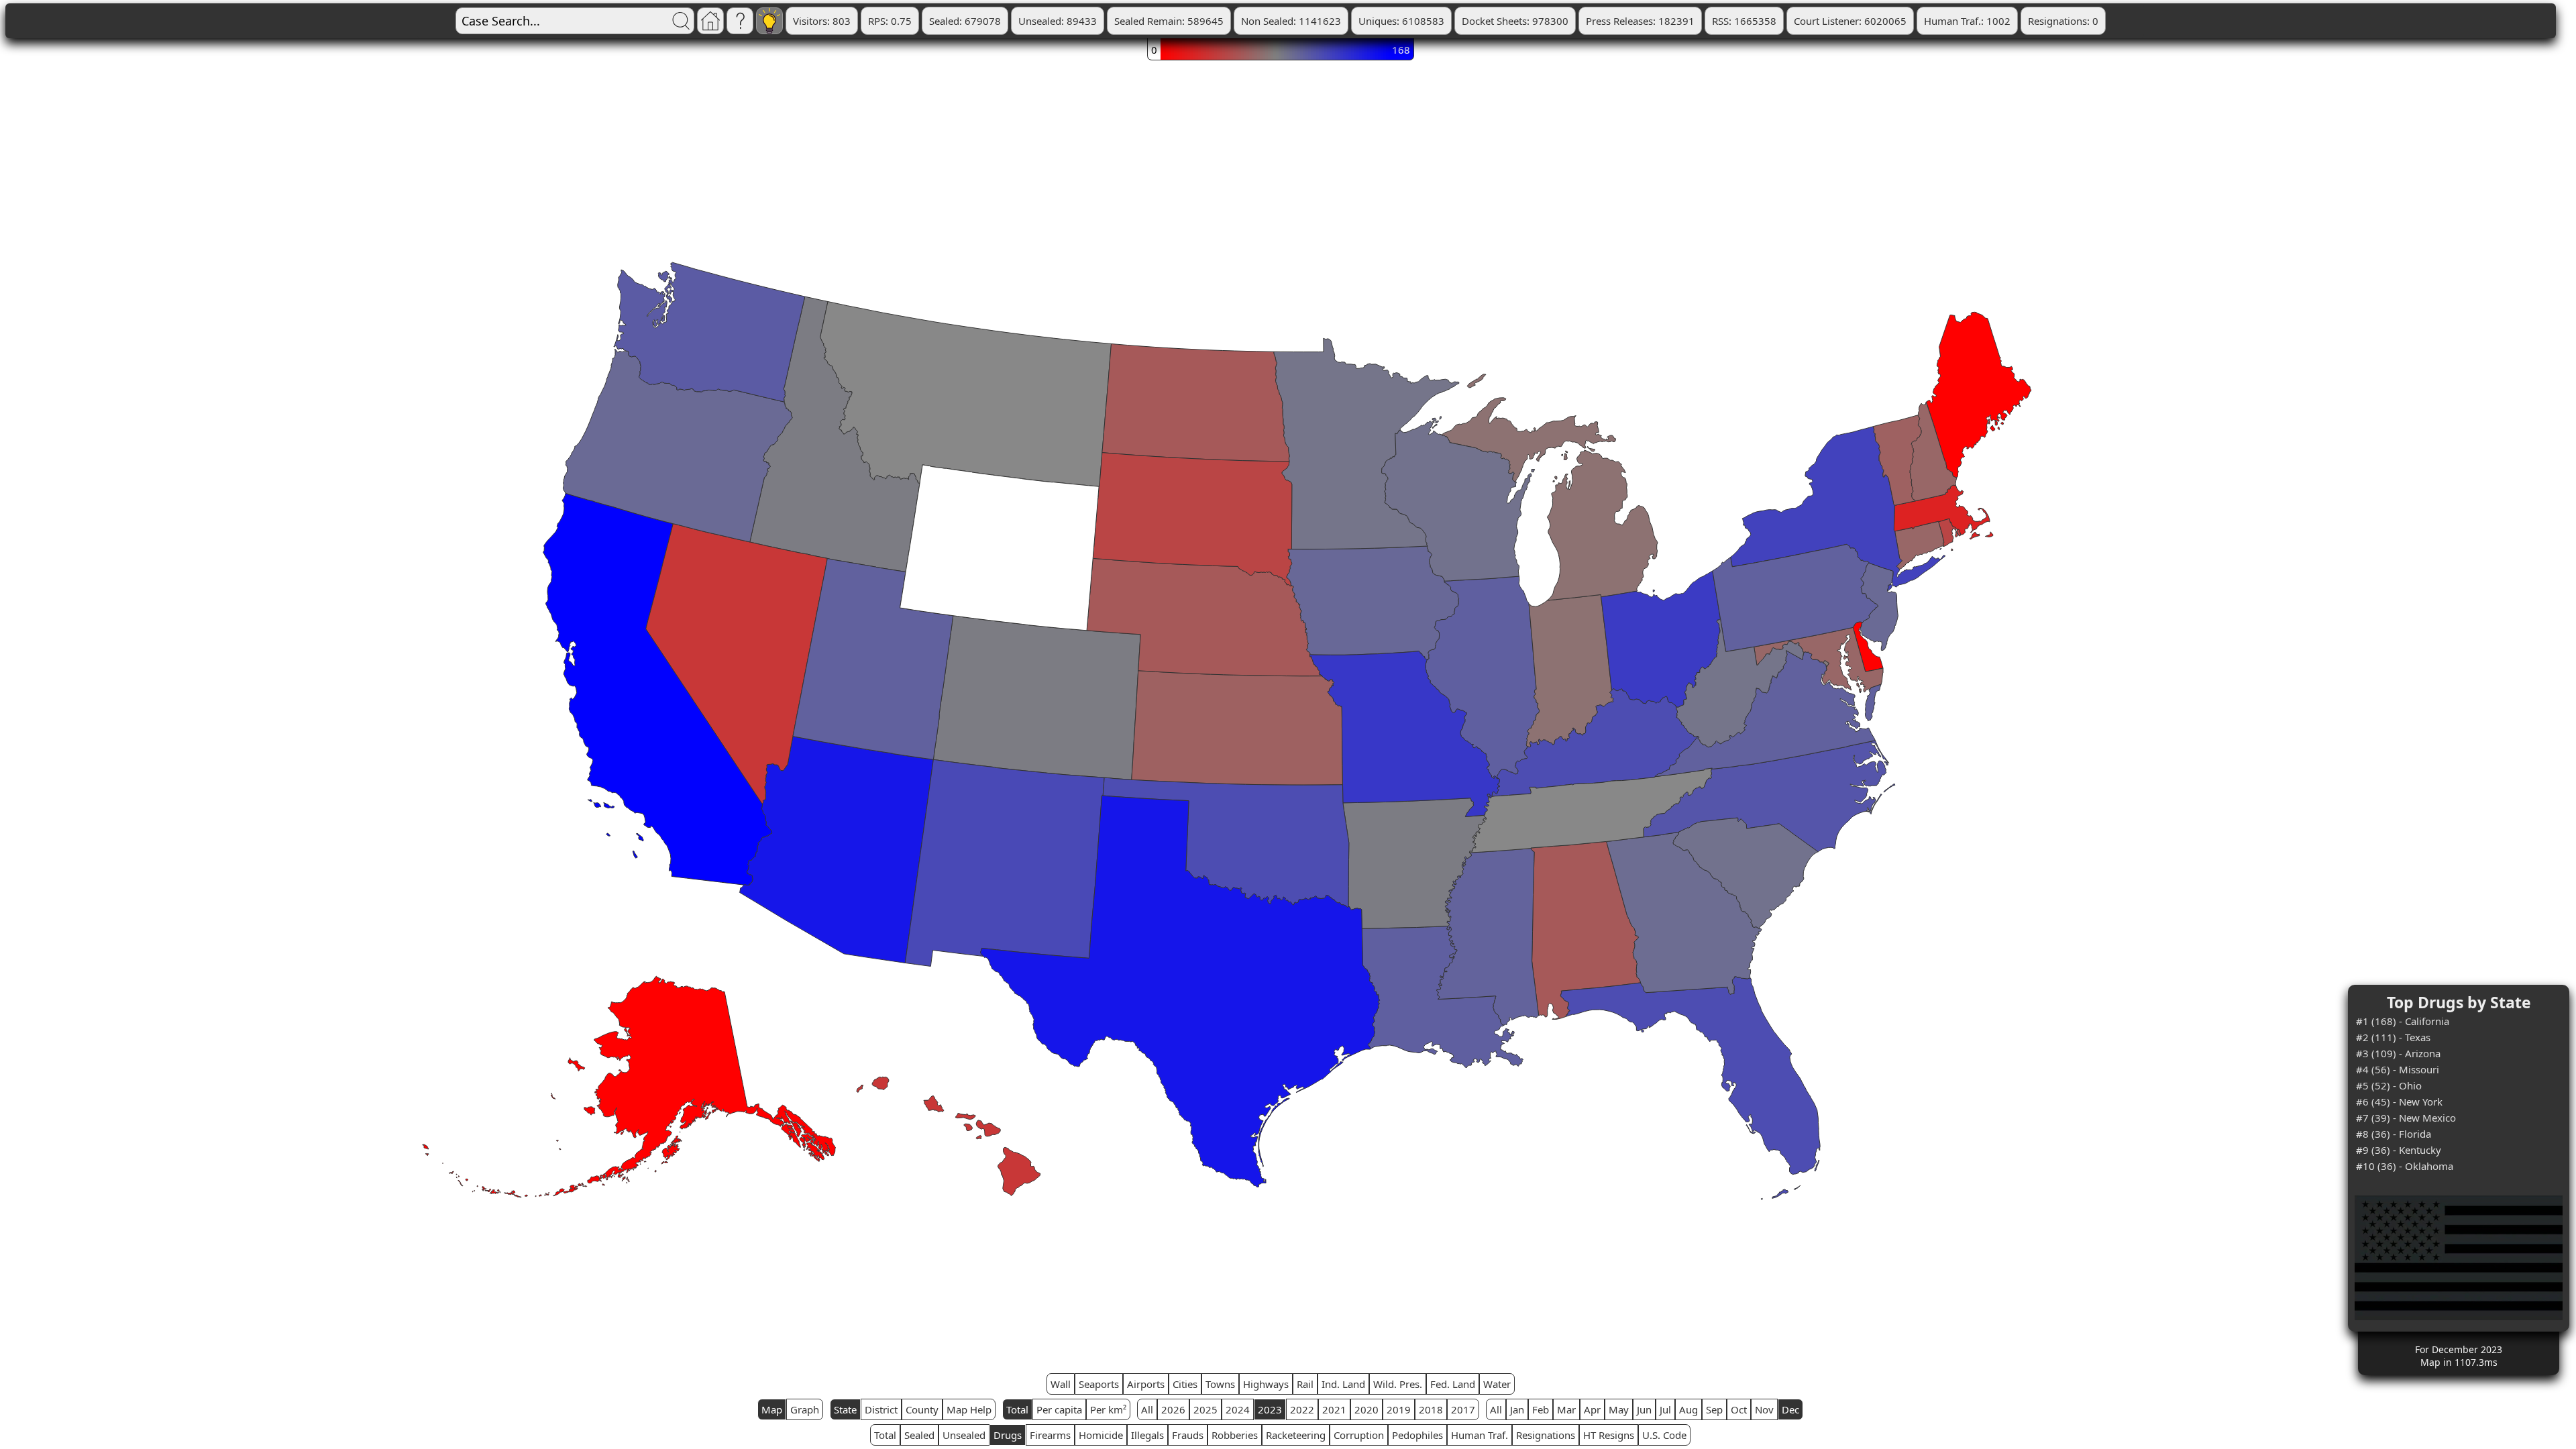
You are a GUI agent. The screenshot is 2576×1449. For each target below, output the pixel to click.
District (881, 1409)
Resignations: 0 (2063, 21)
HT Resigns (1609, 1435)
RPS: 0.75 (890, 21)
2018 (1431, 1409)
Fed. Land (1453, 1384)
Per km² (1108, 1409)
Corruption (1359, 1435)
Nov (1764, 1409)
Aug (1688, 1409)
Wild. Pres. (1398, 1384)
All (1147, 1409)
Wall (1061, 1384)
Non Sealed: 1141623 (1291, 21)
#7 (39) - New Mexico (2406, 1118)
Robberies (1235, 1435)
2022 (1302, 1409)
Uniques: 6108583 (1401, 21)
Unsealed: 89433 (1058, 21)
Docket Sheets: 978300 (1515, 21)
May (1619, 1409)
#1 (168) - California (2403, 1021)
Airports (1146, 1384)
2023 (1270, 1409)
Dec (1790, 1409)
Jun (1644, 1409)
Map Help (969, 1409)
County (922, 1409)
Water (1497, 1384)
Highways (1266, 1384)
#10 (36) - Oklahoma (2405, 1166)
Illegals (1147, 1435)
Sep (1714, 1409)
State (845, 1409)
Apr (1592, 1409)
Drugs (1008, 1435)
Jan (1517, 1409)
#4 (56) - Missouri (2398, 1069)
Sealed (919, 1435)
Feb (1541, 1409)
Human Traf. (1480, 1435)
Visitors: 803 (822, 21)
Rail (1305, 1384)
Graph (805, 1409)
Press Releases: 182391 (1640, 21)
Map (772, 1409)
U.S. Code (1664, 1435)
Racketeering (1296, 1435)
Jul (1665, 1409)
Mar (1566, 1409)
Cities (1185, 1384)
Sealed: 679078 (965, 21)
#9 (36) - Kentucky (2399, 1150)
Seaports (1099, 1384)
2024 (1238, 1409)
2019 (1399, 1409)
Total (1017, 1409)
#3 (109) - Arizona (2398, 1053)
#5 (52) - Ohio (2389, 1085)
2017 (1463, 1409)
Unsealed (964, 1435)
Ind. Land (1343, 1384)
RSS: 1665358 (1744, 21)
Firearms (1050, 1435)
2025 (1205, 1409)
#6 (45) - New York (2399, 1102)
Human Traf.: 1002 (1967, 21)
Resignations (1546, 1435)
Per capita (1059, 1409)
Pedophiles (1417, 1435)
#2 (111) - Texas (2393, 1037)
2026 (1173, 1409)
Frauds (1188, 1435)
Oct (1739, 1409)
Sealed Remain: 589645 (1169, 21)
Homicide (1101, 1435)
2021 (1334, 1409)
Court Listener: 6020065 (1850, 21)
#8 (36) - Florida (2394, 1134)
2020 (1366, 1409)
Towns (1220, 1384)
